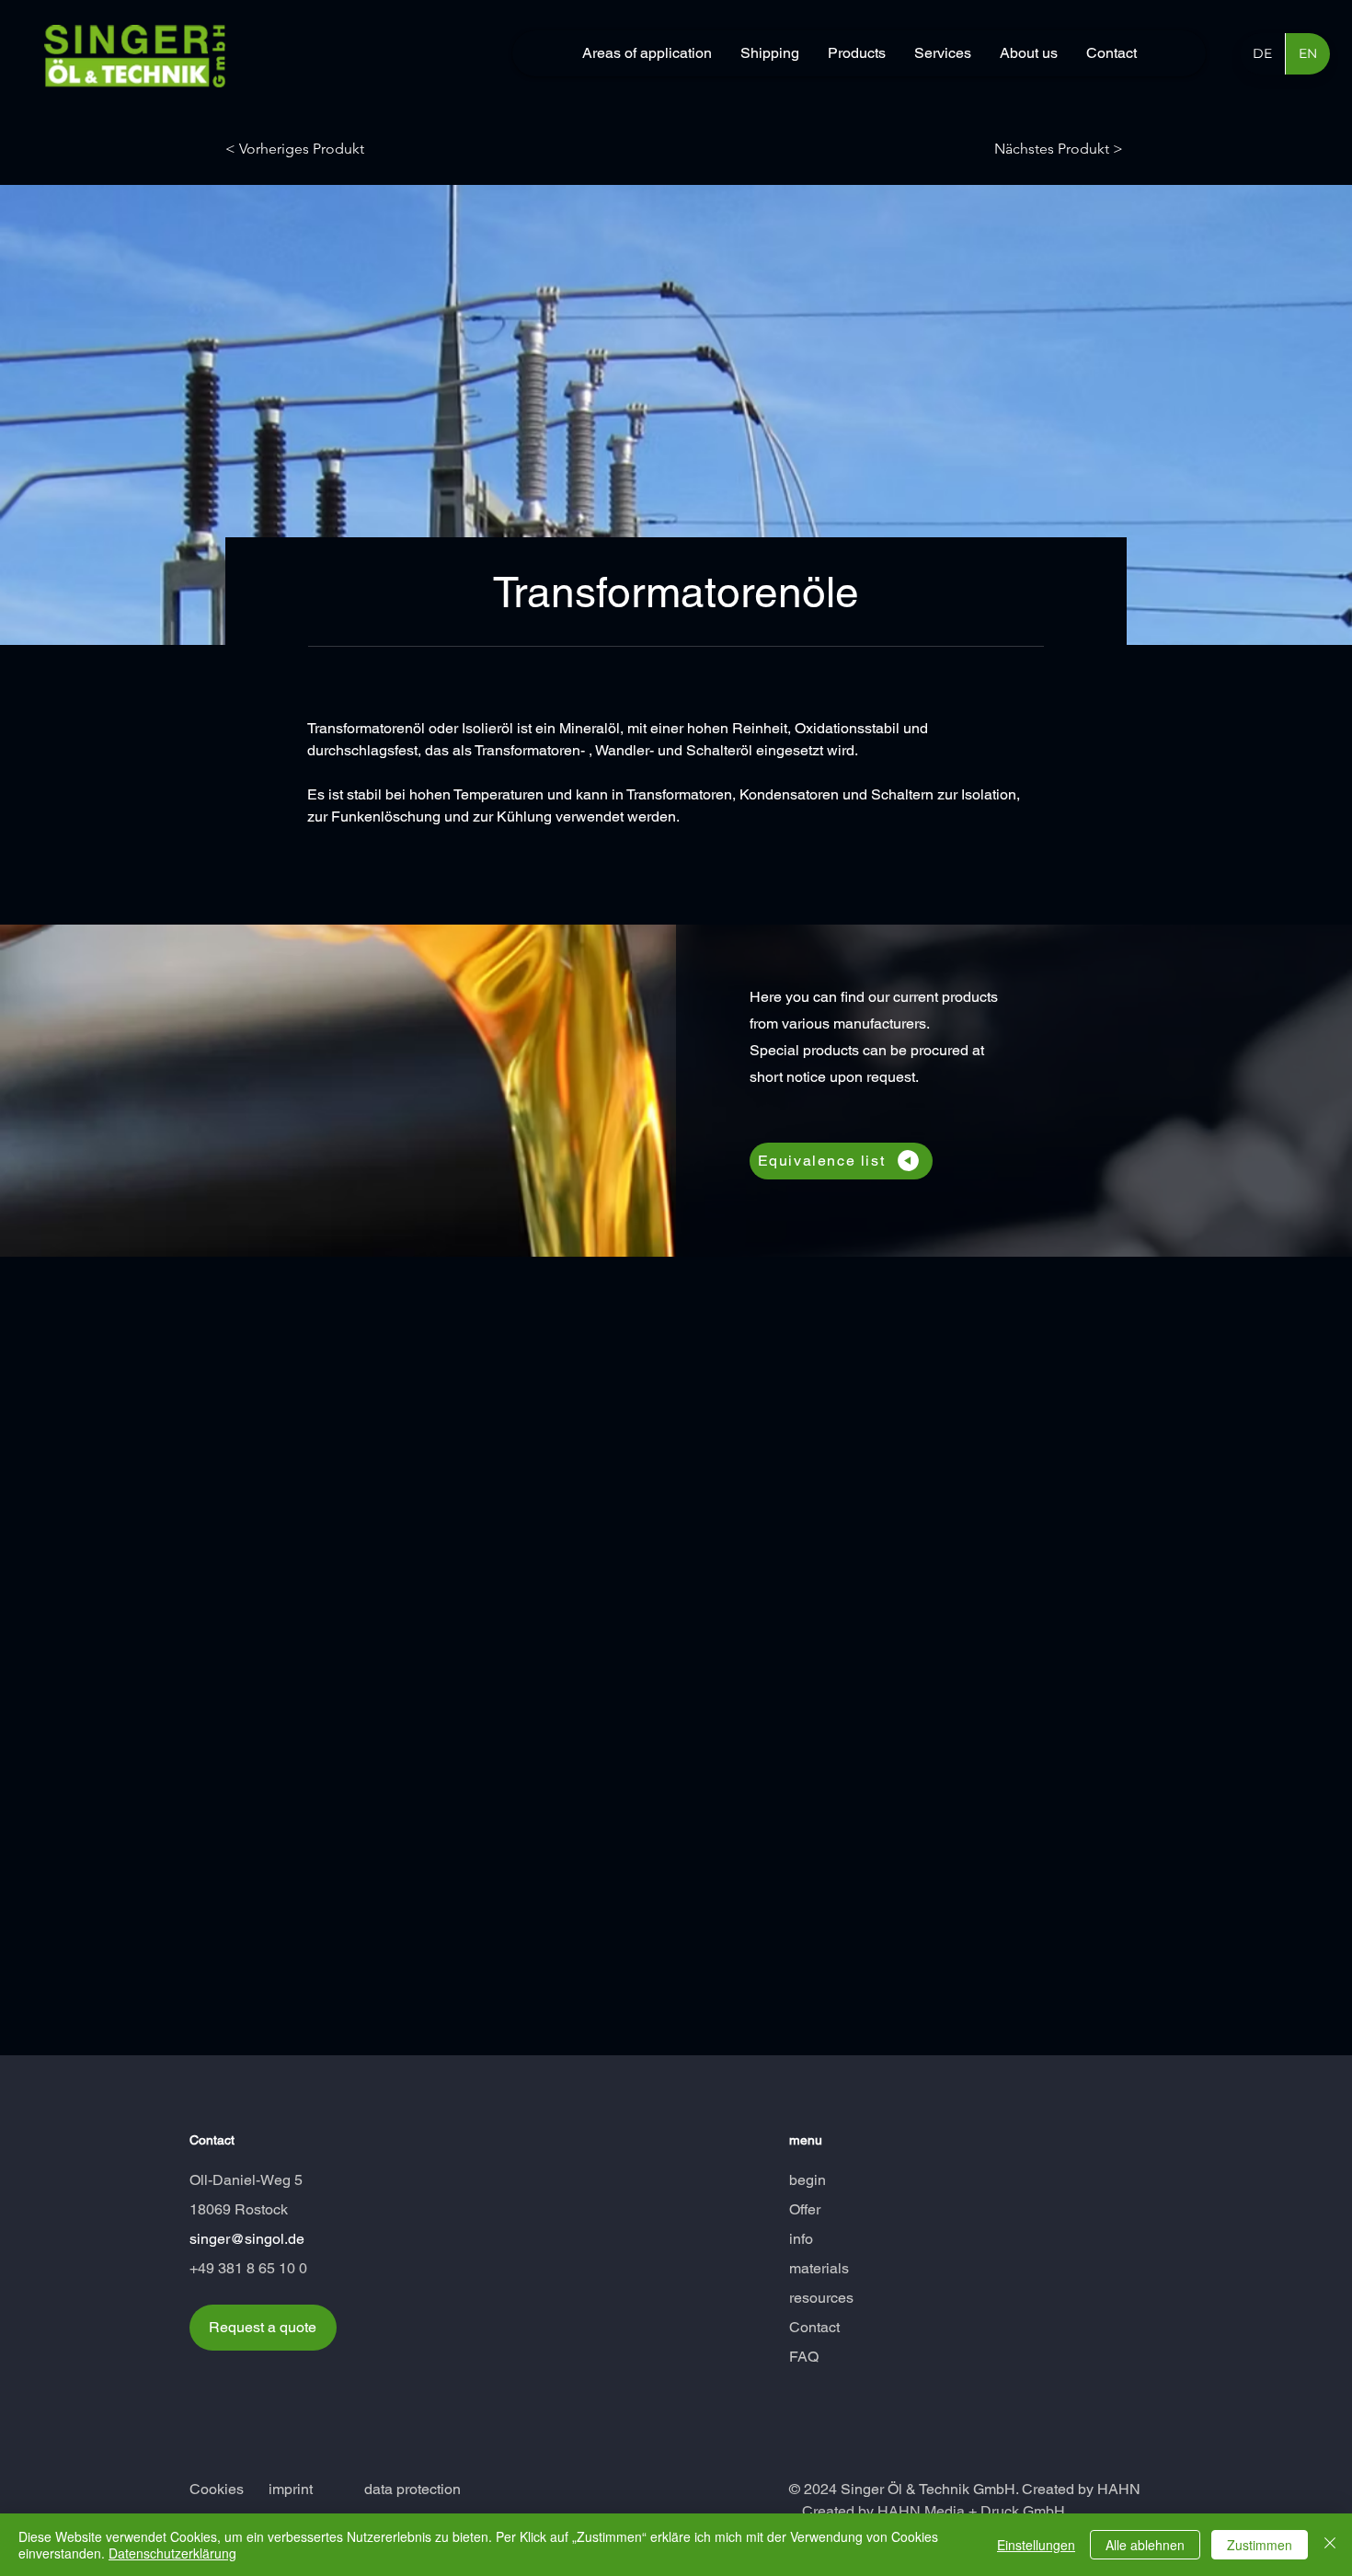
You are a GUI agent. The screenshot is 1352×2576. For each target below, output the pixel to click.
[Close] (1330, 2545)
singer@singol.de (247, 2239)
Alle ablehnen (1145, 2545)
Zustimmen (1260, 2545)
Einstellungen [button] (1036, 2545)
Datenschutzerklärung (172, 2553)
